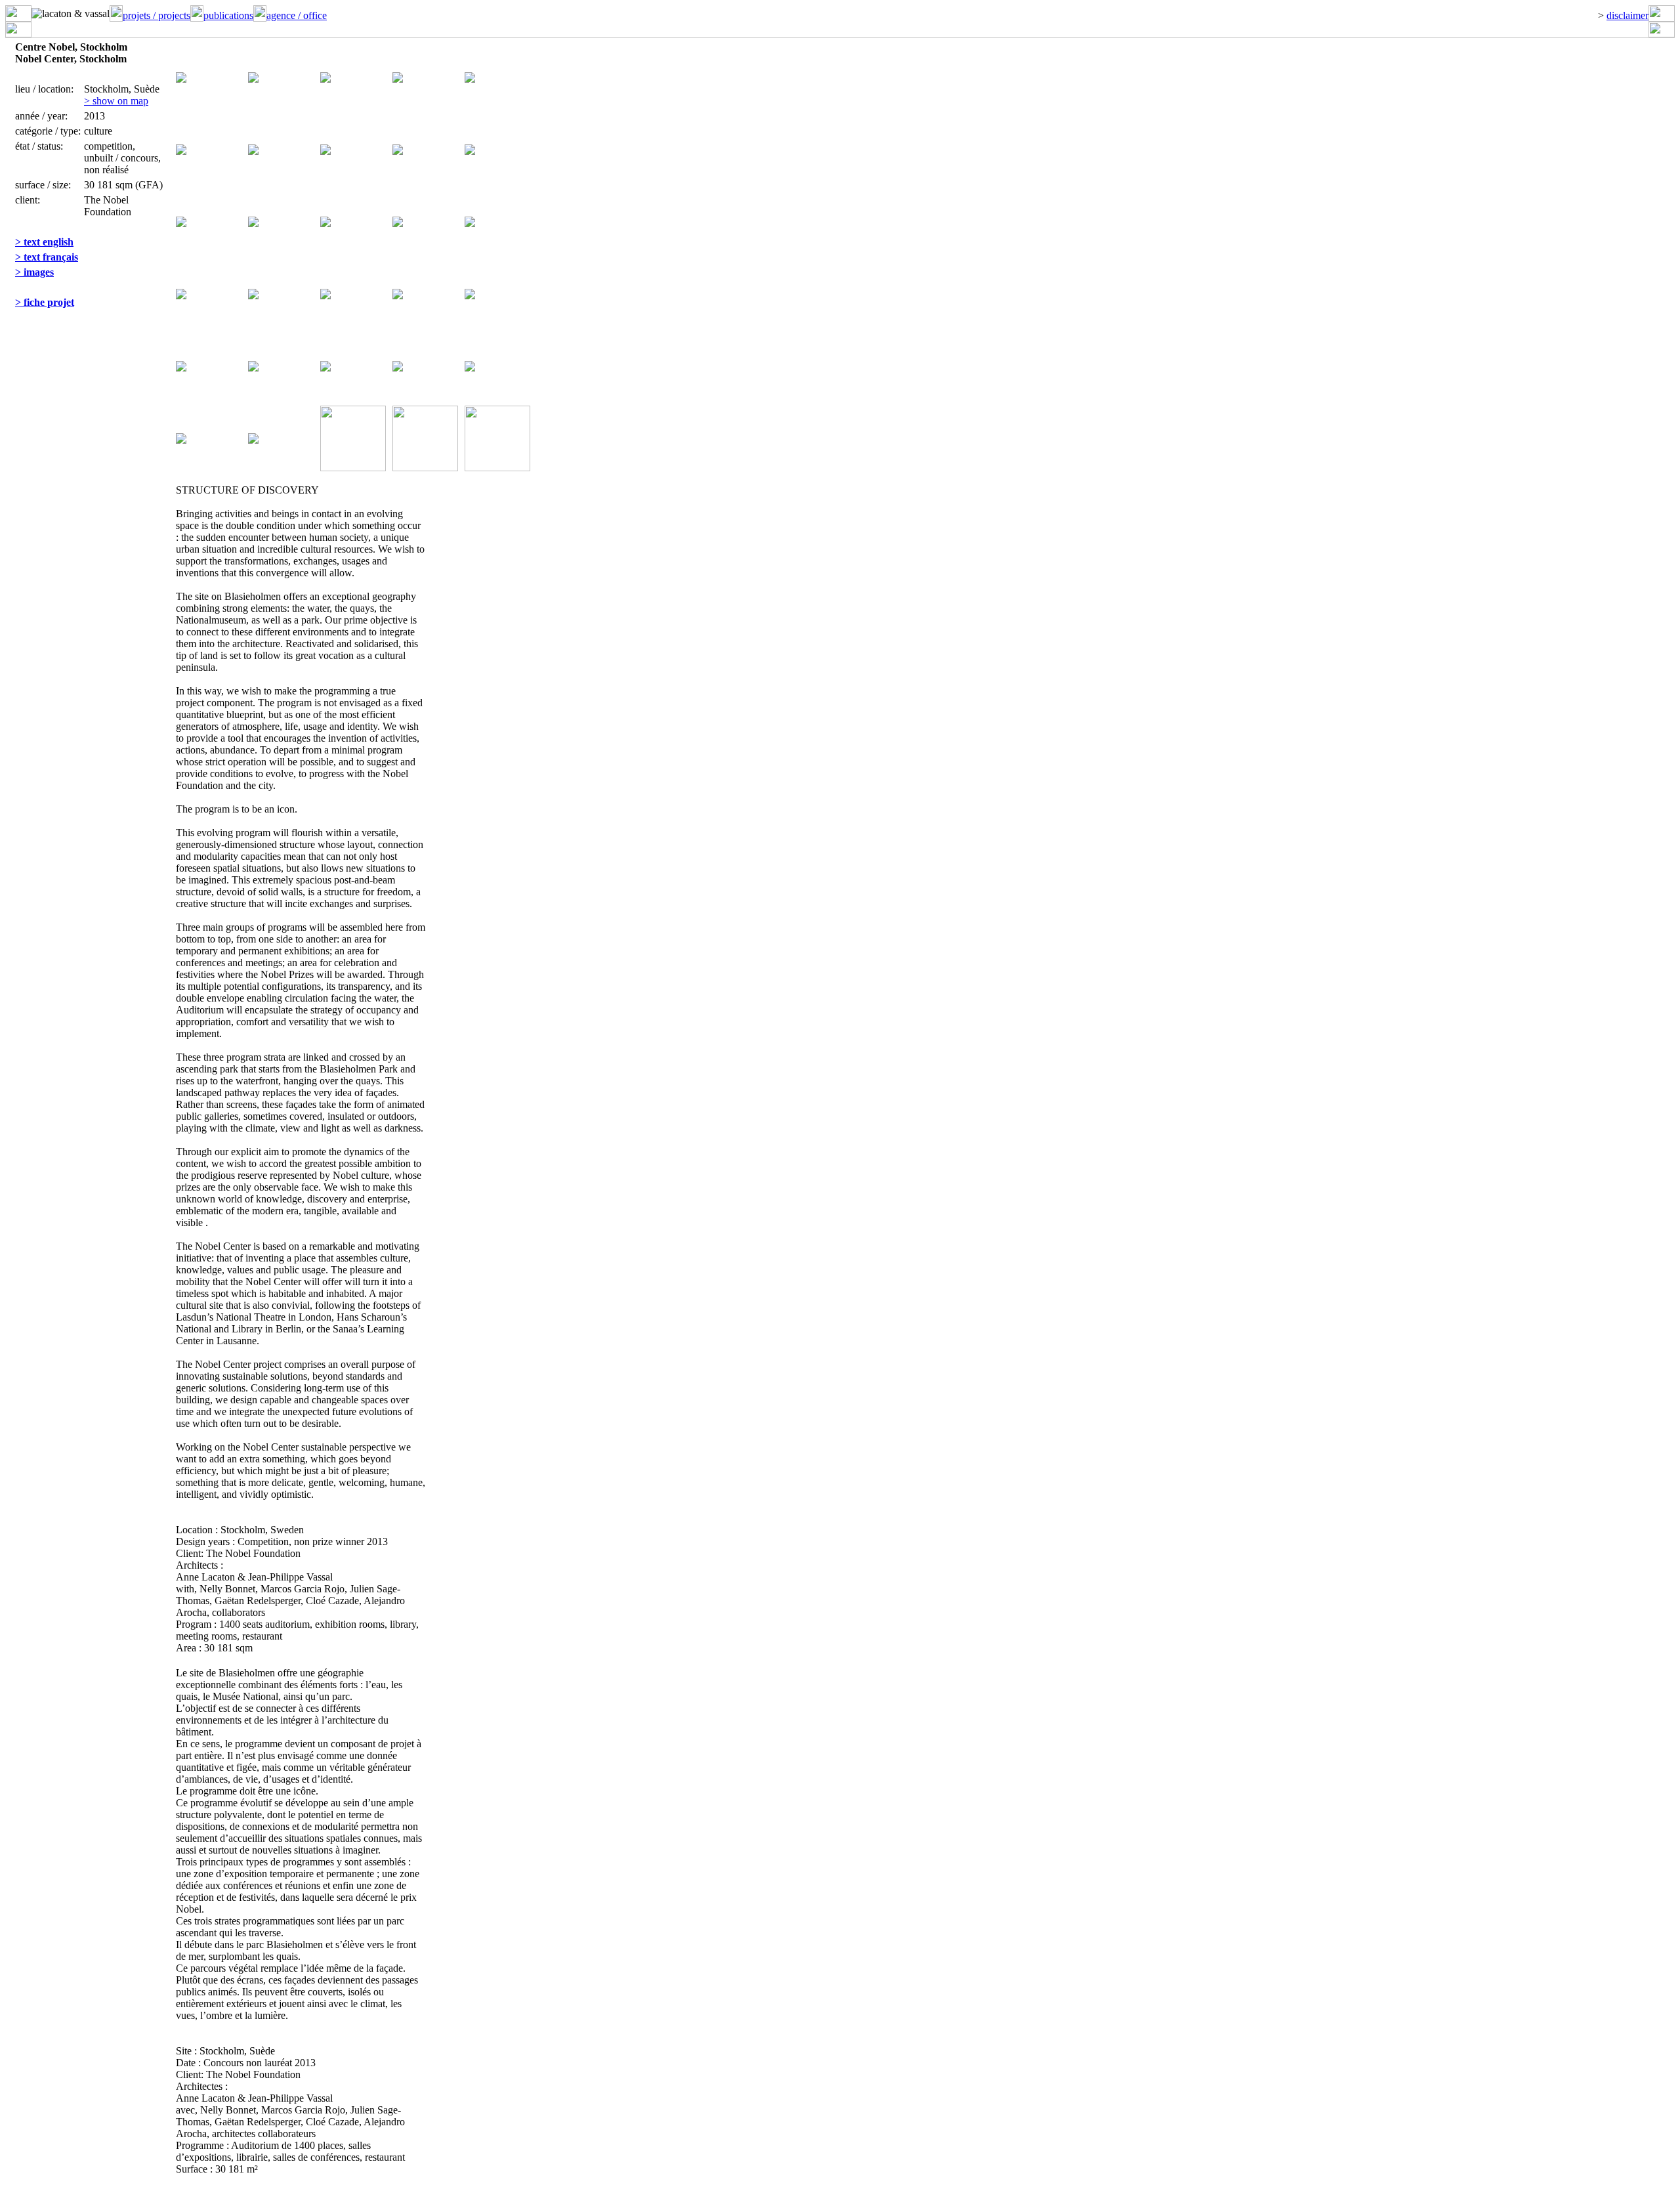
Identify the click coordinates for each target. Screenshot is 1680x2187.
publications (228, 15)
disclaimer (1627, 15)
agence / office (297, 15)
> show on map (116, 101)
